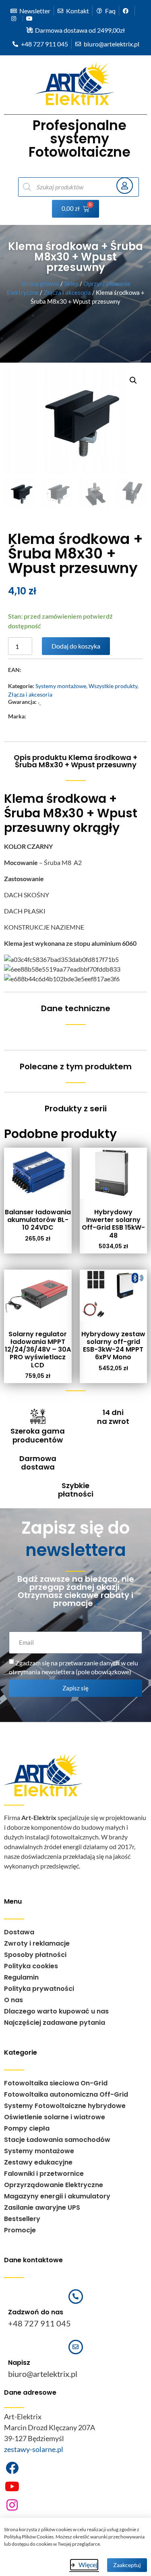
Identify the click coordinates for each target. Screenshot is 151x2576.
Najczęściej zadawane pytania (55, 2023)
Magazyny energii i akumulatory (57, 2196)
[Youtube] (12, 2486)
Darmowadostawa (38, 1463)
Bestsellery (22, 2219)
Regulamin (21, 1977)
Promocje (20, 2230)
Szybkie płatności (76, 1490)
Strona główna (40, 283)
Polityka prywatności (39, 1989)
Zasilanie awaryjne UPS (42, 2208)
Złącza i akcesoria (67, 292)
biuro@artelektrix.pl (43, 2374)
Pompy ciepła (27, 2128)
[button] (133, 380)
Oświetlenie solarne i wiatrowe (55, 2117)
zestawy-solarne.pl (34, 2449)
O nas (13, 2000)
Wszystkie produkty (113, 686)
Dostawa (19, 1932)
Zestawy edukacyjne (38, 2162)
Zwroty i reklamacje (37, 1943)
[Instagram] (12, 2505)
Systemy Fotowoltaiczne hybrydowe (65, 2106)
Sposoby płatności (35, 1955)
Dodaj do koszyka (76, 646)
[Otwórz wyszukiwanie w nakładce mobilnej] (64, 187)
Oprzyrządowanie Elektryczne (54, 2185)
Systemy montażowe (61, 686)
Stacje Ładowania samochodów (57, 2140)
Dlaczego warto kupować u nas (56, 2011)
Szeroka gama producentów (38, 1435)
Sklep (71, 283)
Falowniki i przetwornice (44, 2174)
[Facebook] (12, 2468)
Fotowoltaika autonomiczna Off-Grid (66, 2094)
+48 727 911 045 (39, 2323)
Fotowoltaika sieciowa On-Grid (56, 2083)
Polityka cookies (31, 1966)
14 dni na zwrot (113, 1417)
